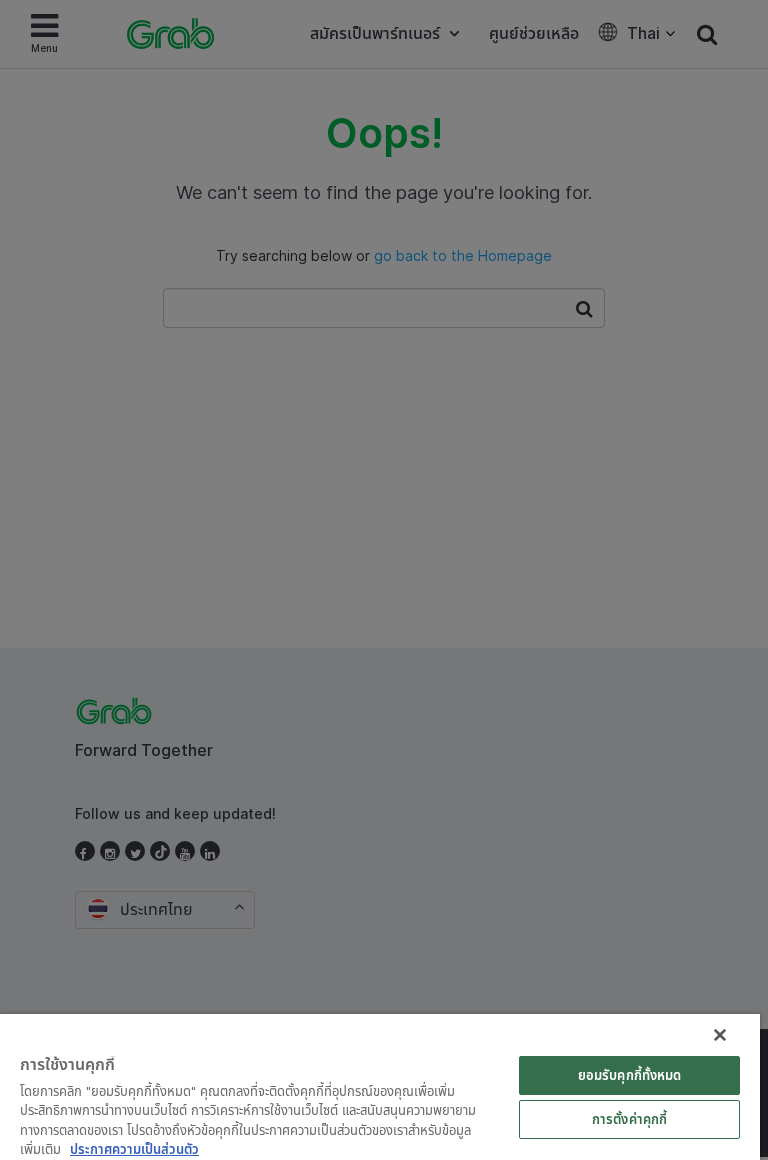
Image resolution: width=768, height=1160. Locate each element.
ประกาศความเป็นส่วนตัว (134, 1149)
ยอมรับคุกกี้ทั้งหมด (630, 1075)
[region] (380, 1087)
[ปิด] (720, 1035)
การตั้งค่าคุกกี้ (629, 1119)
